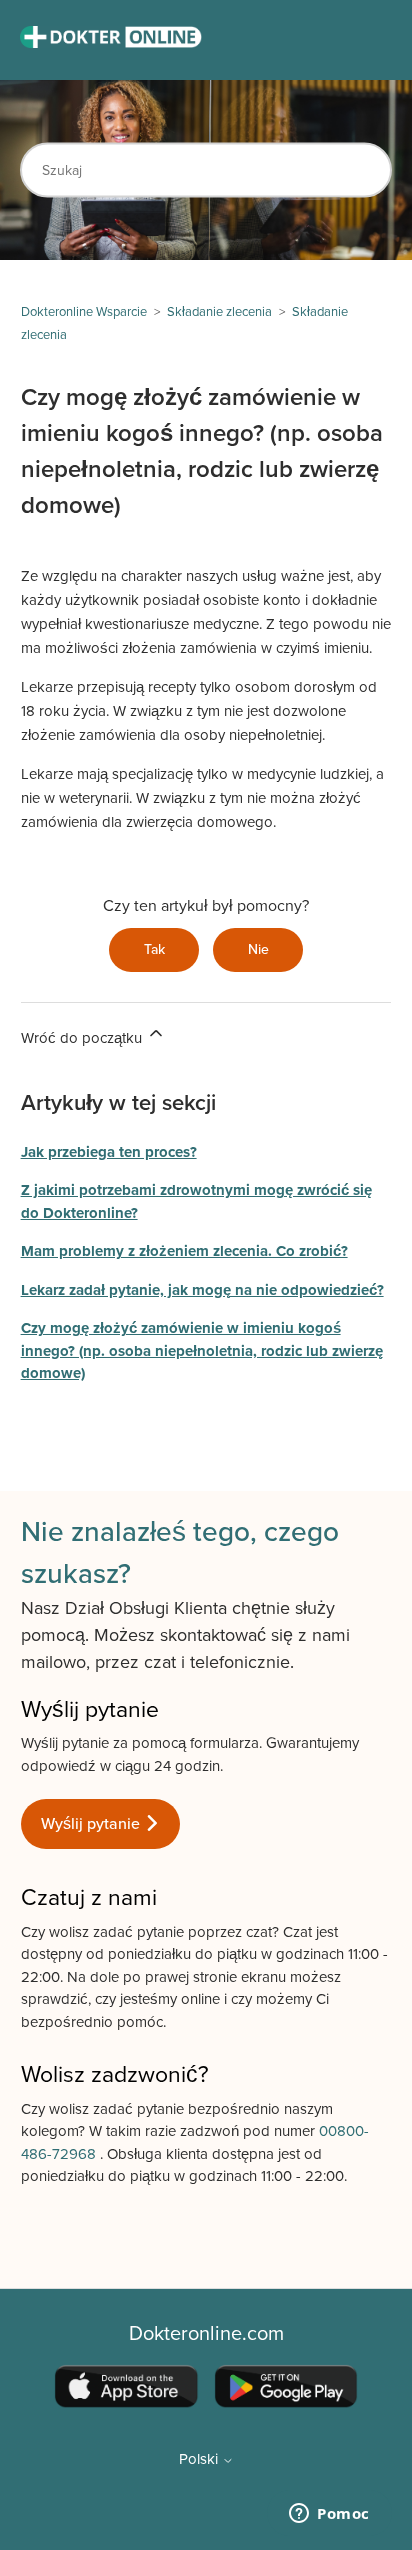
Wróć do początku (83, 1038)
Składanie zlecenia (219, 312)
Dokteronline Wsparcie (84, 312)
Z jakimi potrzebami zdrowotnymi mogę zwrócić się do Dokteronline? (196, 1201)
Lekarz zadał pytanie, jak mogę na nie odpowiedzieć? (202, 1290)
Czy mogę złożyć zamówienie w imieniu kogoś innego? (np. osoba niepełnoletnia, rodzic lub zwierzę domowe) (202, 1350)
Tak (154, 949)
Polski (200, 2459)
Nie (258, 949)
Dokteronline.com (206, 2334)
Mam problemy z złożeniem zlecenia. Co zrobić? (184, 1251)
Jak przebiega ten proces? (109, 1152)
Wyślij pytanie (92, 1824)
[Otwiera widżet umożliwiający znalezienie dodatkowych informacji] (329, 2515)
